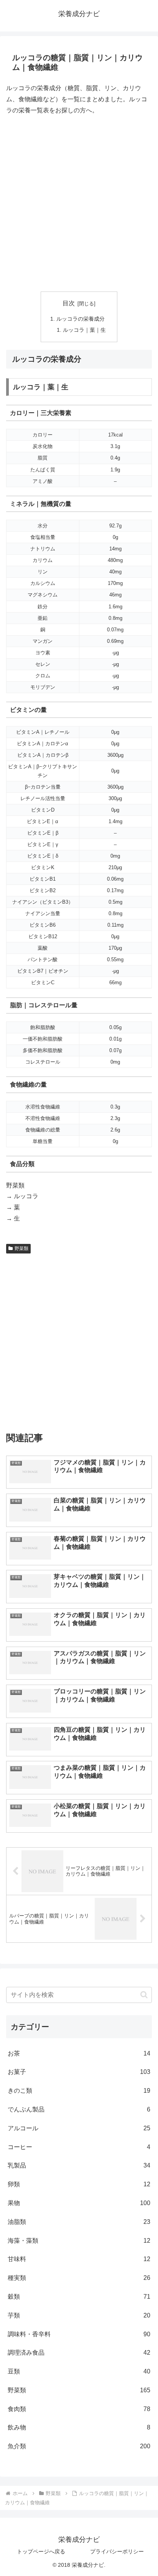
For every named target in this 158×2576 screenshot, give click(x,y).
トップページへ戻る (41, 2551)
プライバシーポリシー (117, 2551)
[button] (144, 1995)
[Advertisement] (79, 204)
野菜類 (21, 1248)
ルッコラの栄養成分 (81, 319)
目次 (69, 303)
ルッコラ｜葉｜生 (84, 330)
